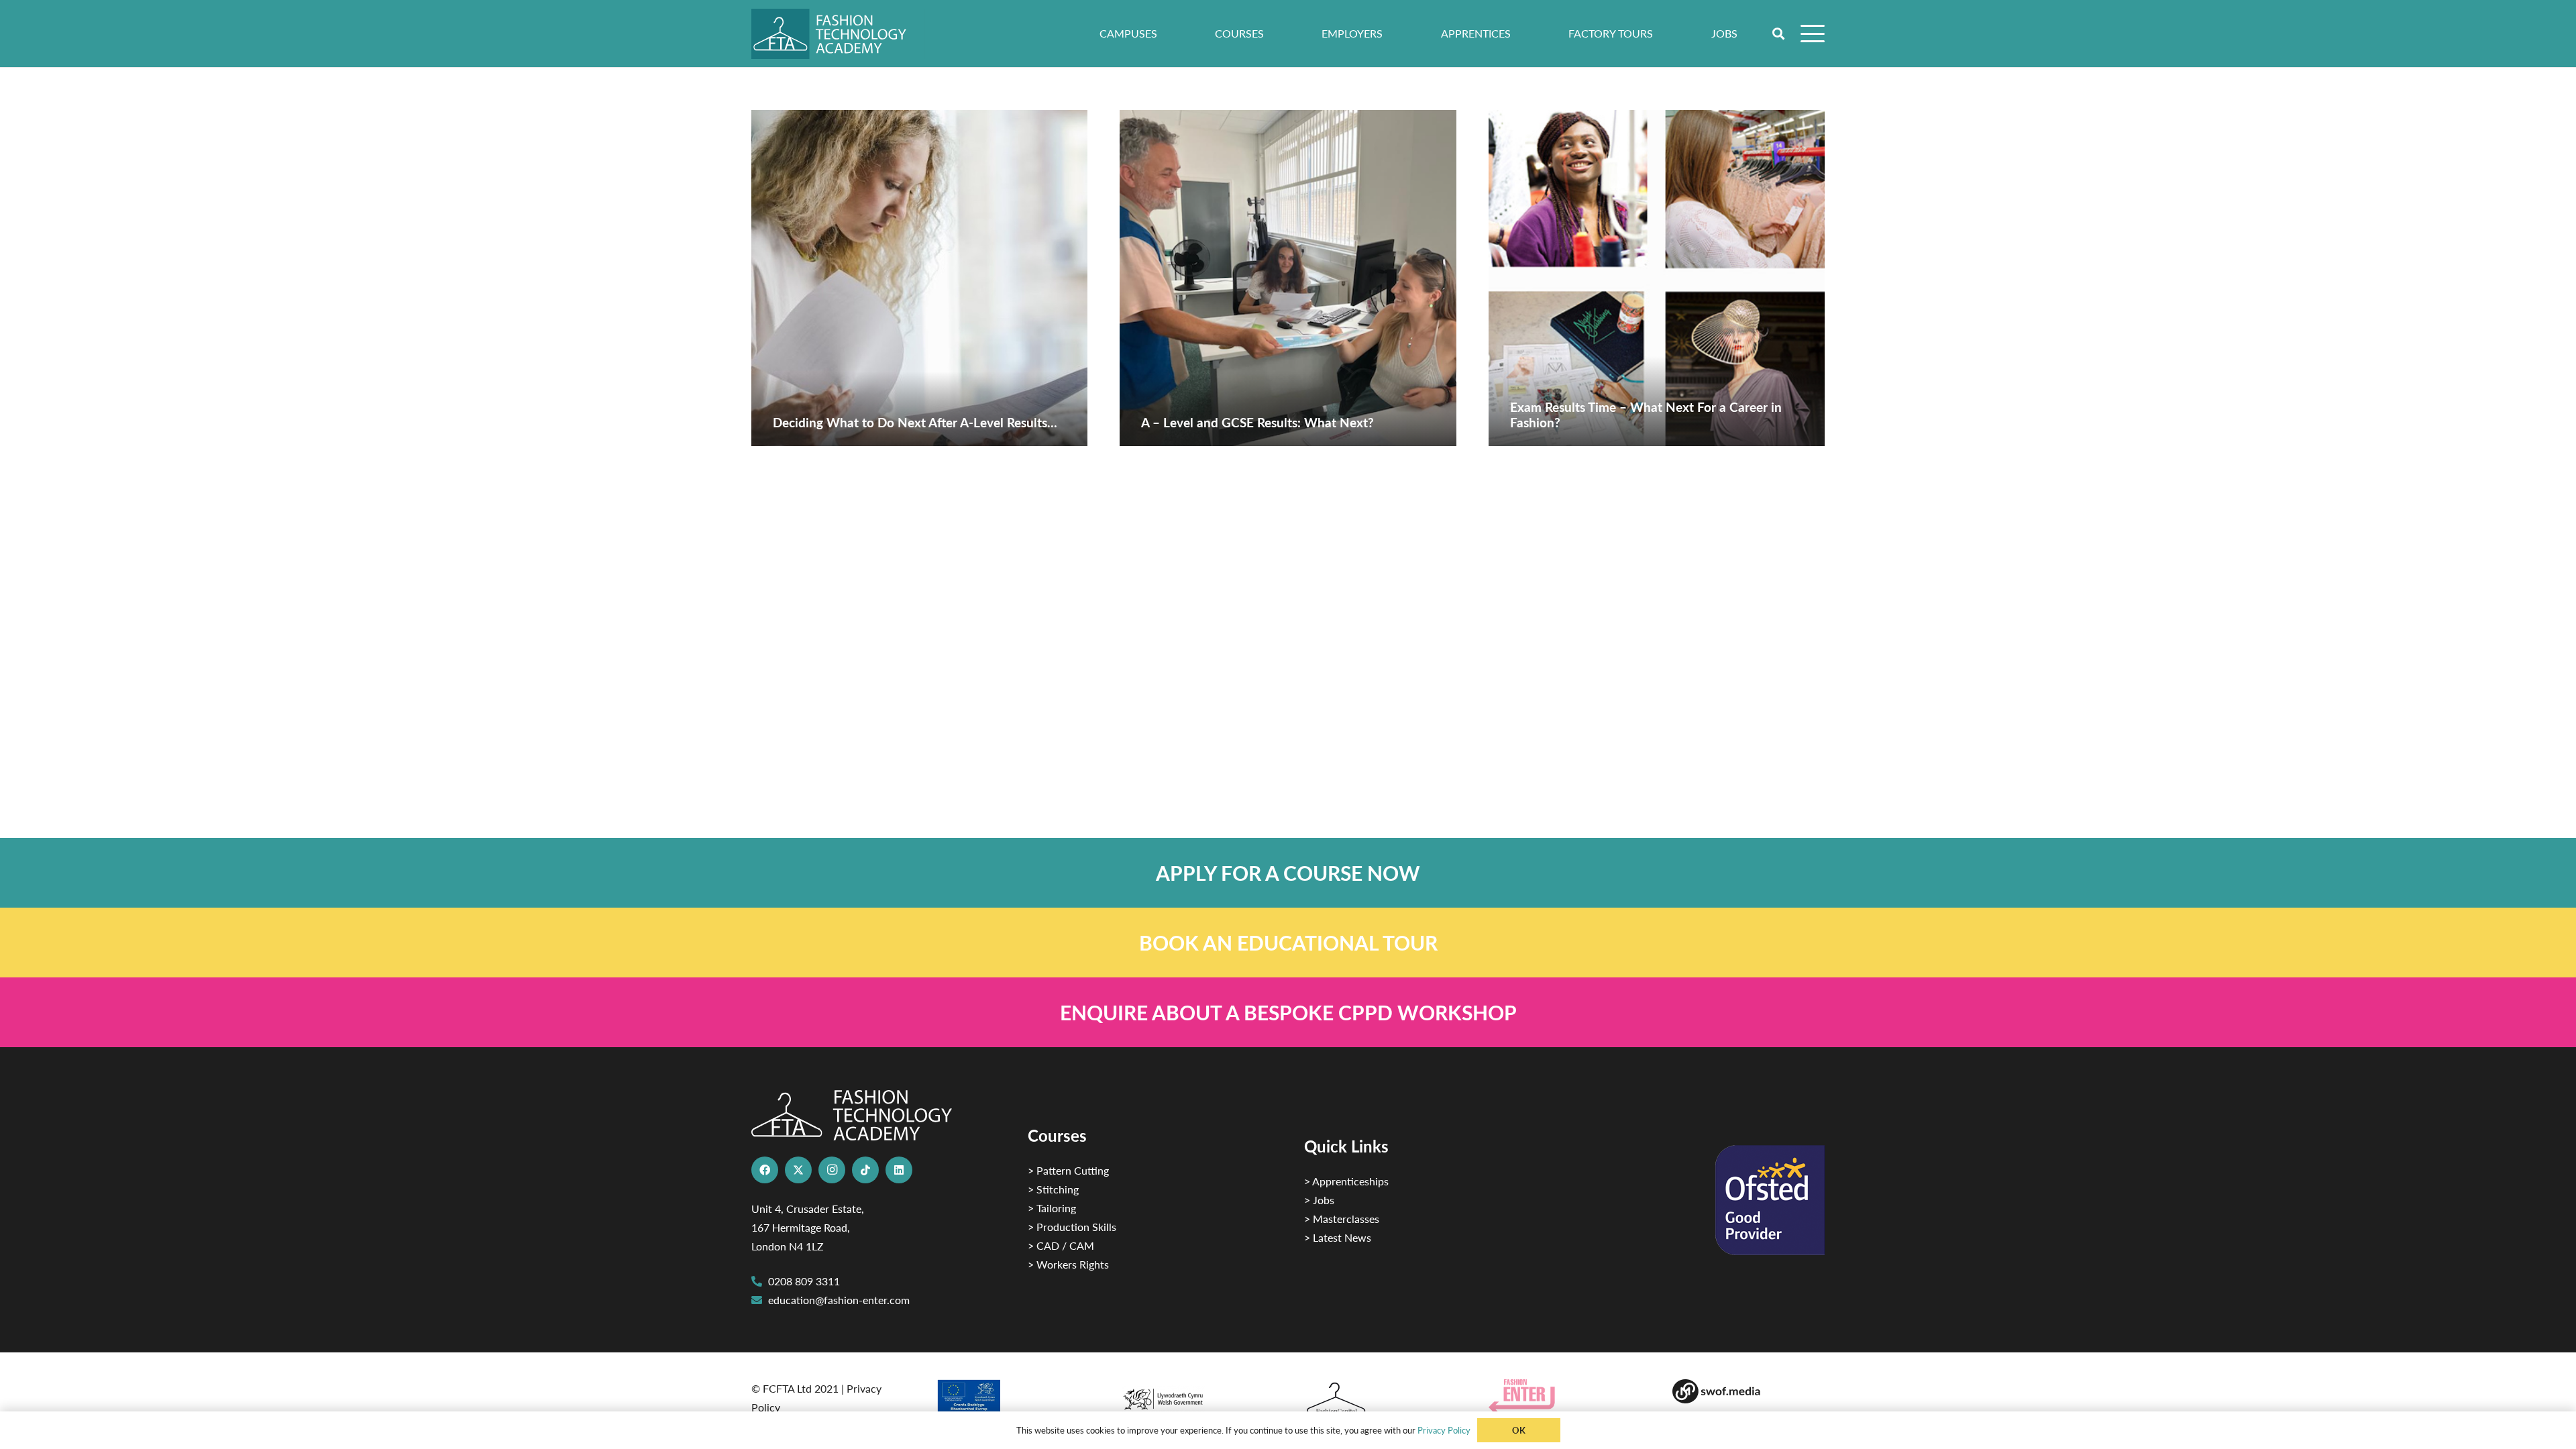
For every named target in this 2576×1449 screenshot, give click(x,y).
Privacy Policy (1444, 1430)
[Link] (1288, 873)
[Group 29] (1565, 1396)
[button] (1779, 34)
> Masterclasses (1342, 1219)
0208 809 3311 (804, 1281)
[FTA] (838, 34)
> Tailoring (1052, 1208)
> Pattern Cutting (1068, 1170)
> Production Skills (1072, 1227)
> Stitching (1053, 1189)
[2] (1012, 1401)
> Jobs (1319, 1200)
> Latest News (1338, 1237)
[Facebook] (765, 1170)
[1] (1196, 1396)
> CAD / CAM (1061, 1245)
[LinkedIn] (899, 1170)
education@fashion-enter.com (839, 1300)
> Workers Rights (1068, 1264)
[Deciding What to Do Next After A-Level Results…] (919, 278)
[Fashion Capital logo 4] (1380, 1399)
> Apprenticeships (1346, 1181)
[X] (798, 1170)
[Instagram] (832, 1170)
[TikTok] (865, 1170)
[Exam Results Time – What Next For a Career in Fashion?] (1657, 278)
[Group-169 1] (1749, 1391)
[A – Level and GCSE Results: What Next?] (1288, 278)
